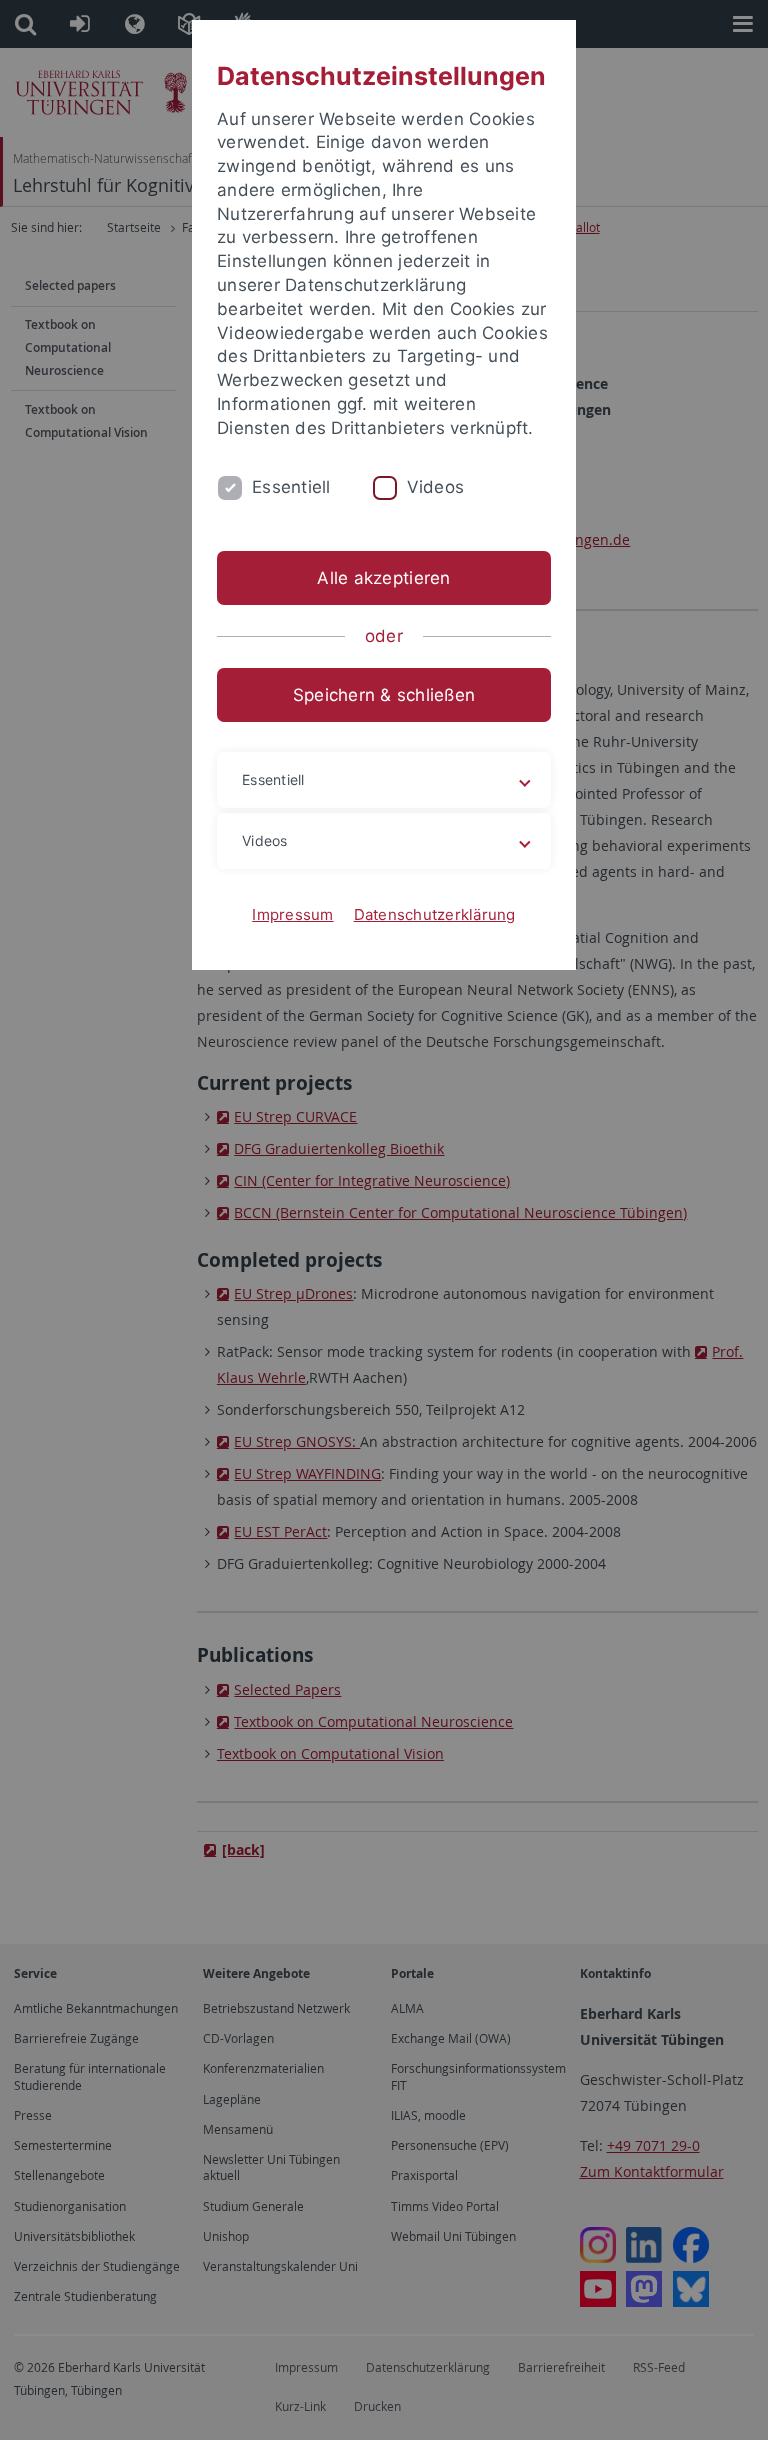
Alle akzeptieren (383, 578)
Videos (436, 487)
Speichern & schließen (384, 695)
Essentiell (291, 487)
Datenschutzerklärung (435, 914)
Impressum (292, 914)
